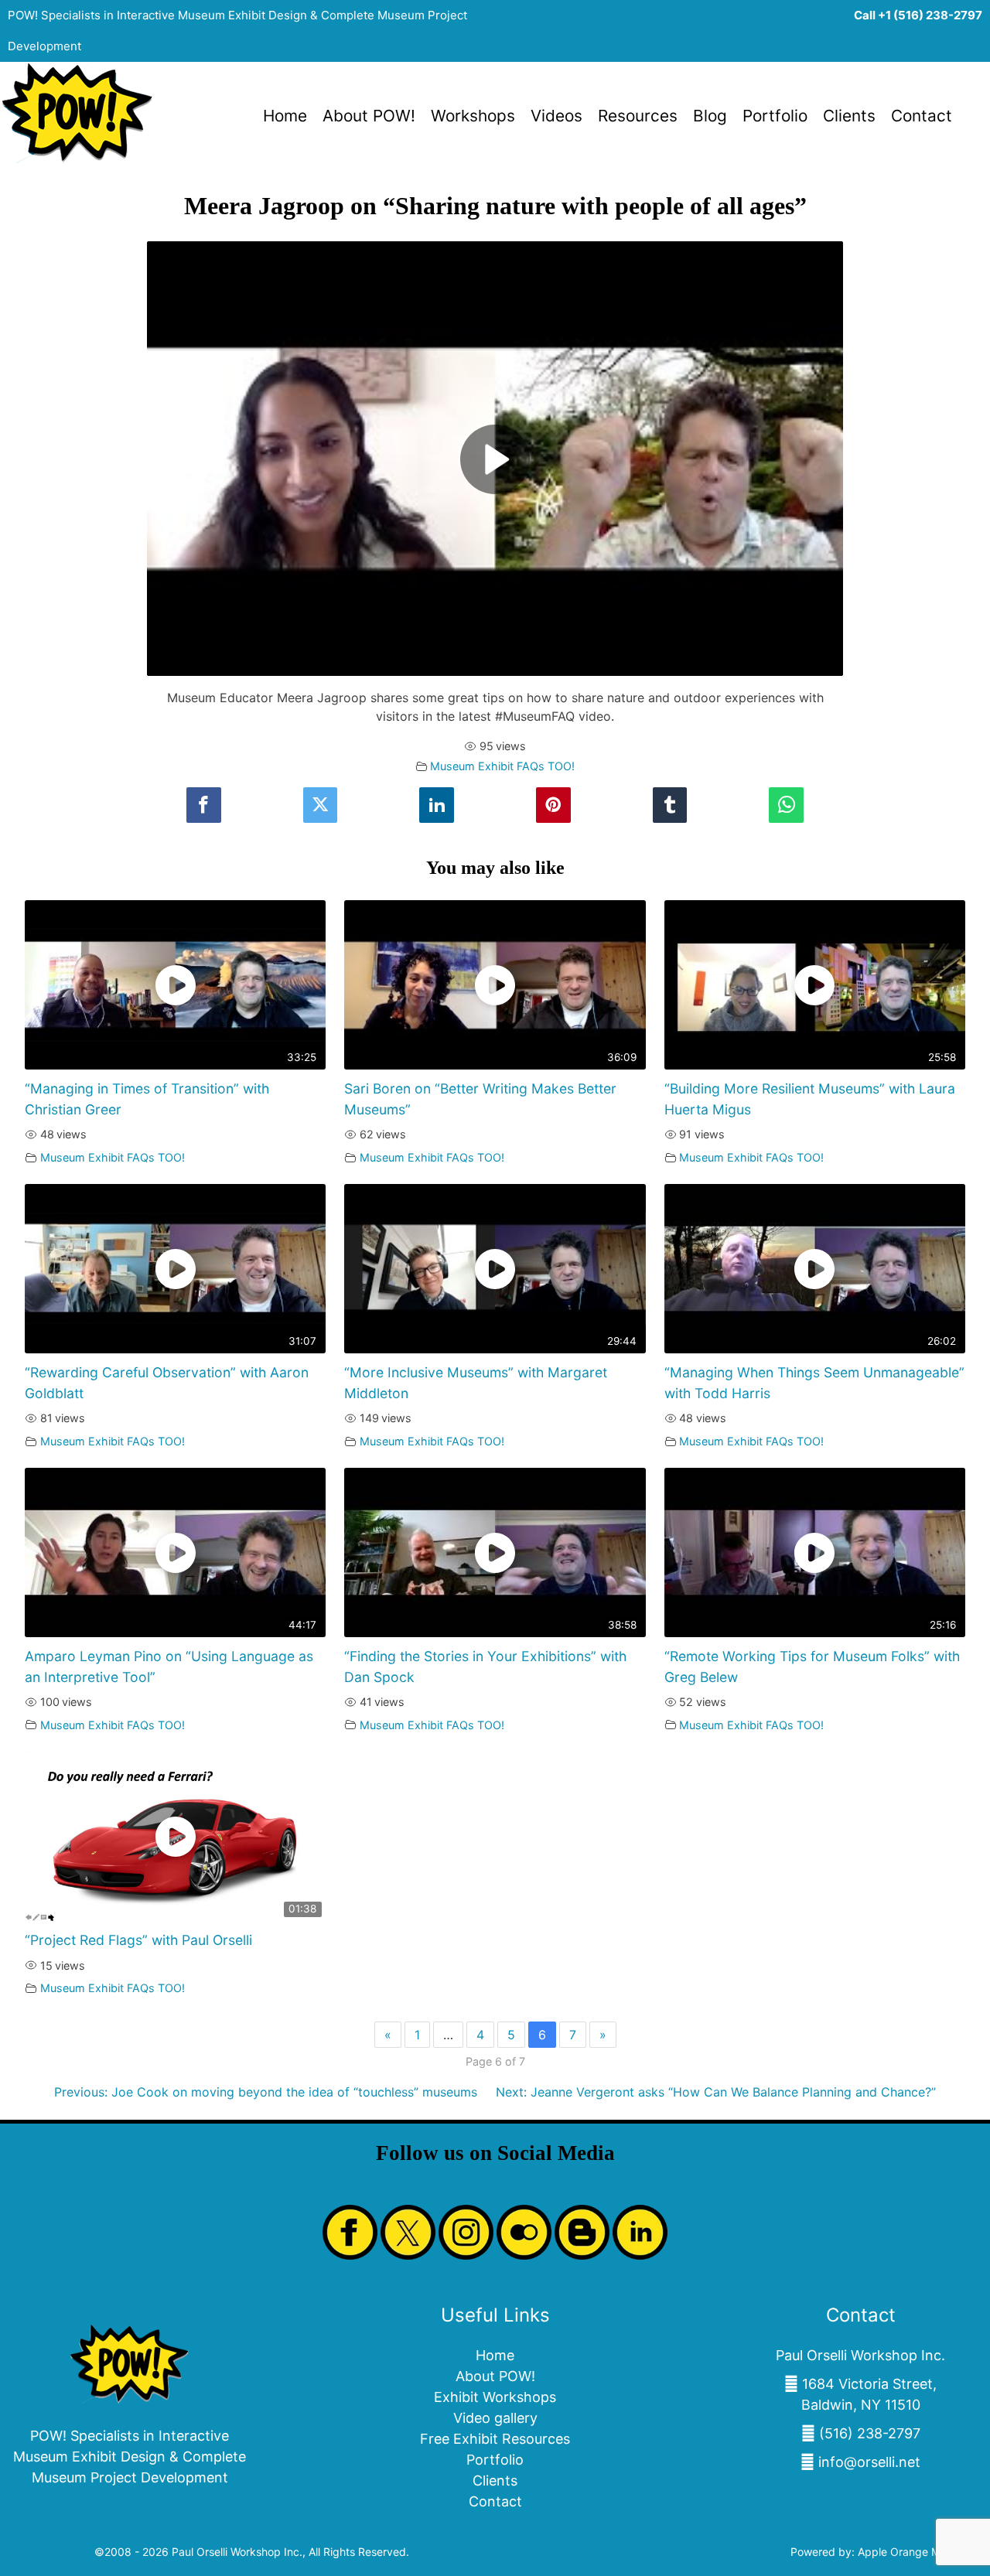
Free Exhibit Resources (495, 2439)
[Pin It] (553, 805)
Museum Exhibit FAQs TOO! (502, 766)
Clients (849, 116)
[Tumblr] (670, 805)
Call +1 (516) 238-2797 (918, 15)
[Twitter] (320, 805)
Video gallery (495, 2418)
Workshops (473, 116)
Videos (556, 116)
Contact (922, 116)
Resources (638, 116)
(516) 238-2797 (870, 2433)
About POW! (369, 116)
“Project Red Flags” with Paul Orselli (138, 1940)
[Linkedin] (436, 805)
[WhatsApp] (786, 805)
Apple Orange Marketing (920, 2552)
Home (285, 116)
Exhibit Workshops (495, 2397)
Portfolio (775, 116)
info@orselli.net (869, 2462)
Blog (710, 116)
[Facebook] (203, 805)
